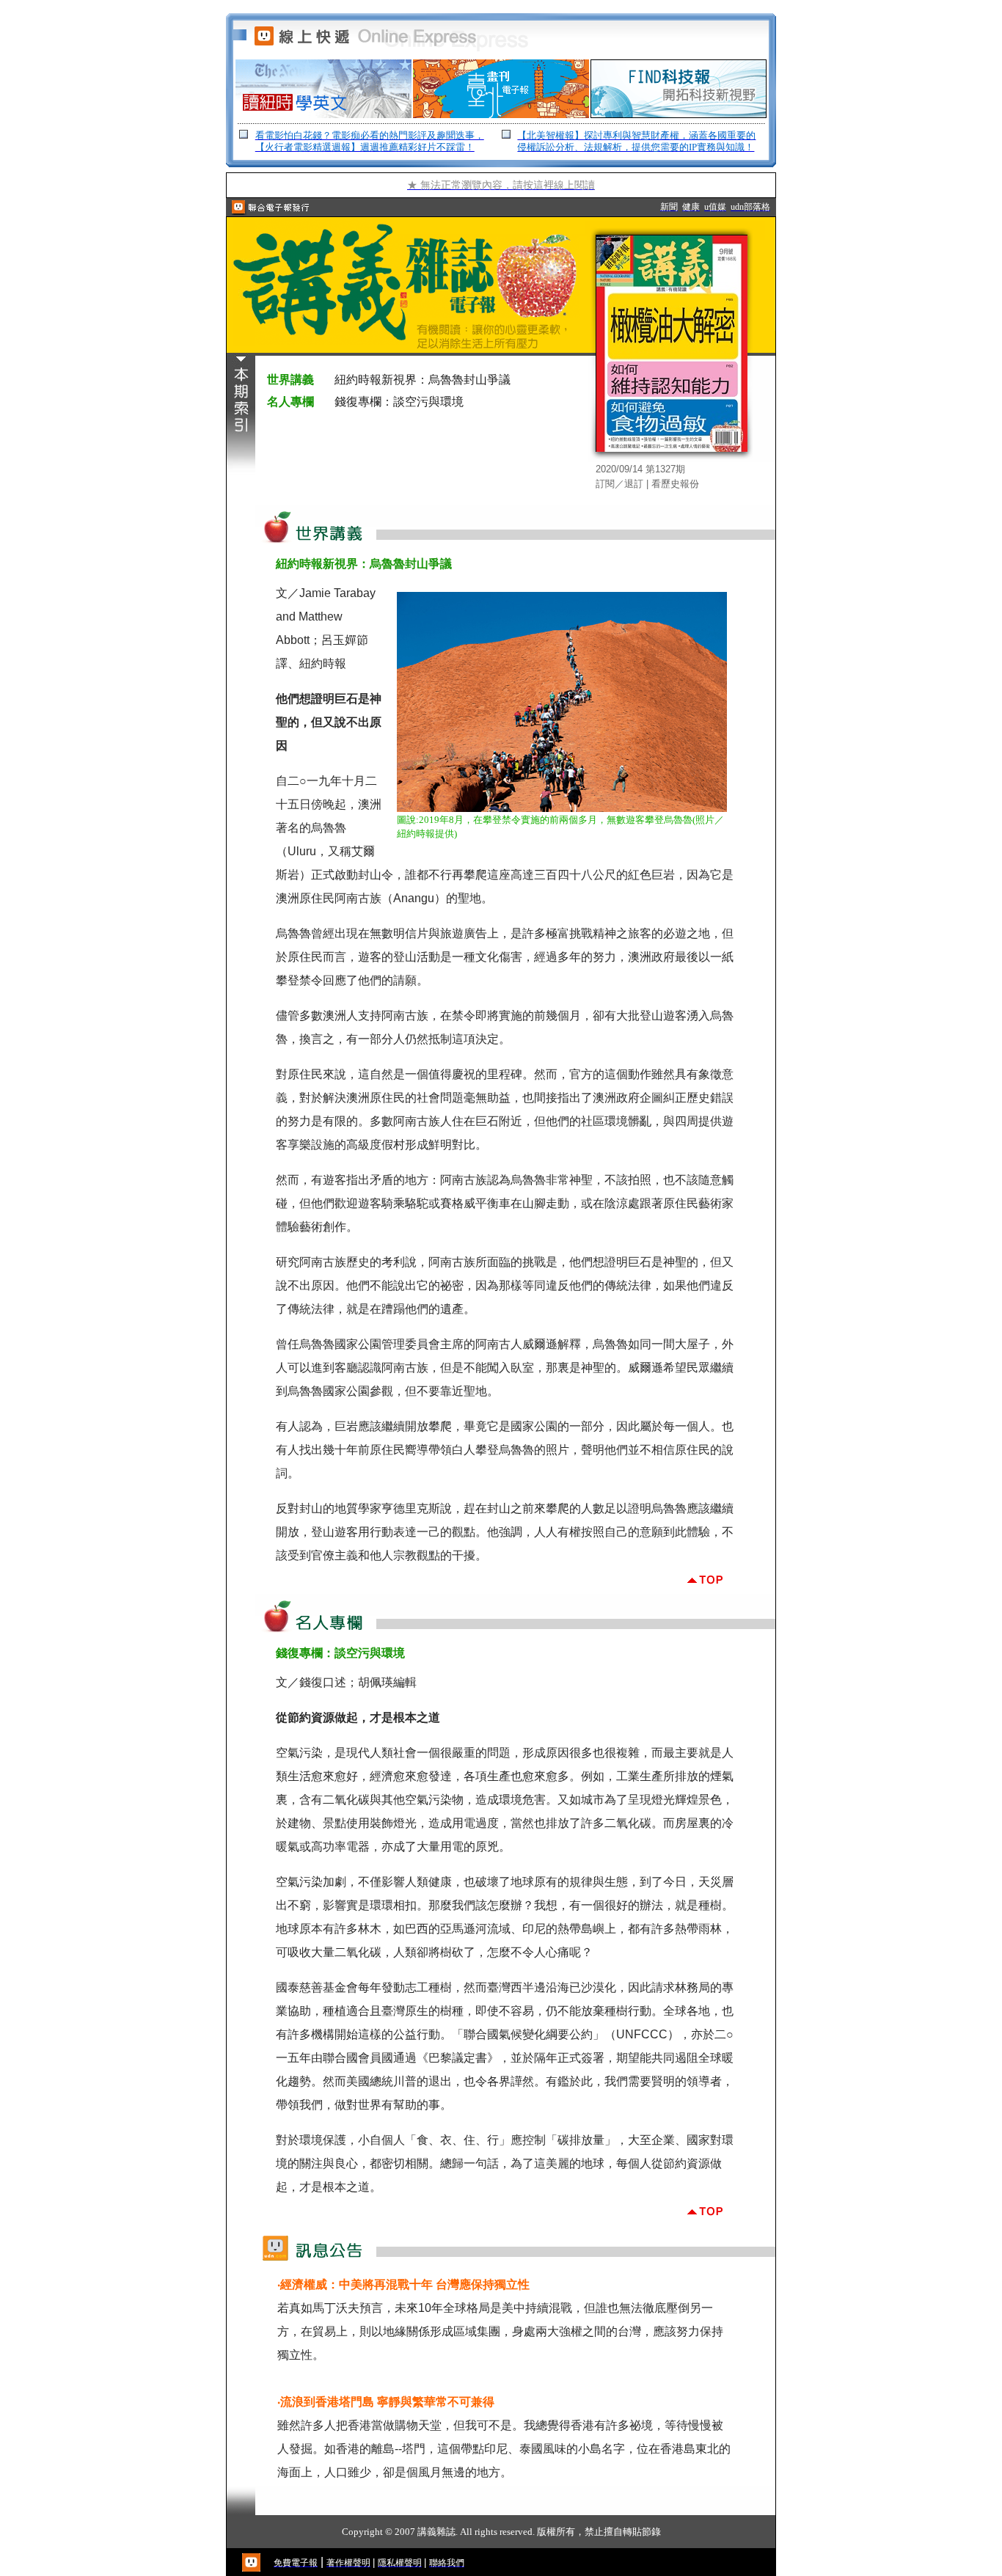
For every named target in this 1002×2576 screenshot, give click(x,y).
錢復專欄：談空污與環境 (399, 402)
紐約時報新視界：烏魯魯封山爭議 (423, 380)
